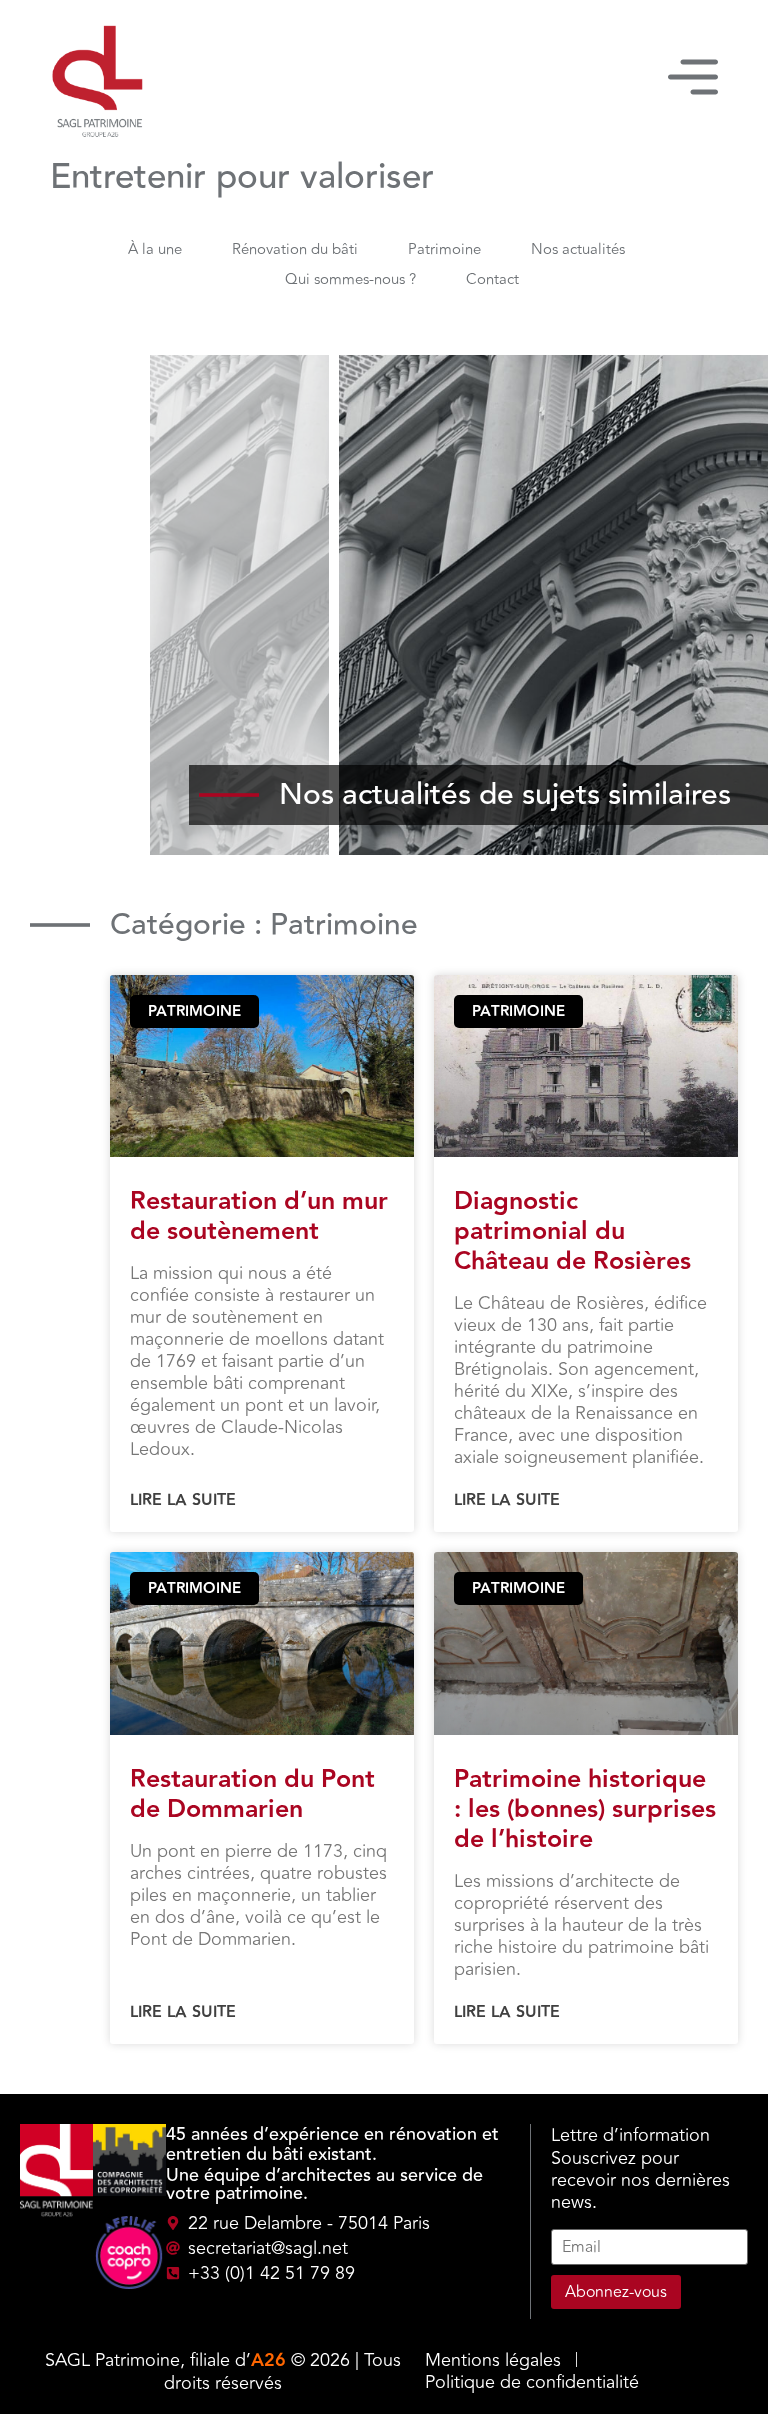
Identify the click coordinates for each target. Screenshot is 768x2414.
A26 (268, 2360)
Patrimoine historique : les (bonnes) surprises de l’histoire (585, 1809)
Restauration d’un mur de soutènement (259, 1216)
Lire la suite (183, 1501)
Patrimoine (444, 249)
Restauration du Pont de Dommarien (252, 1794)
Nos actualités (578, 249)
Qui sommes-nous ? (350, 279)
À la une (155, 249)
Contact (492, 279)
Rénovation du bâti (295, 249)
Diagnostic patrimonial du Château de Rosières (572, 1231)
